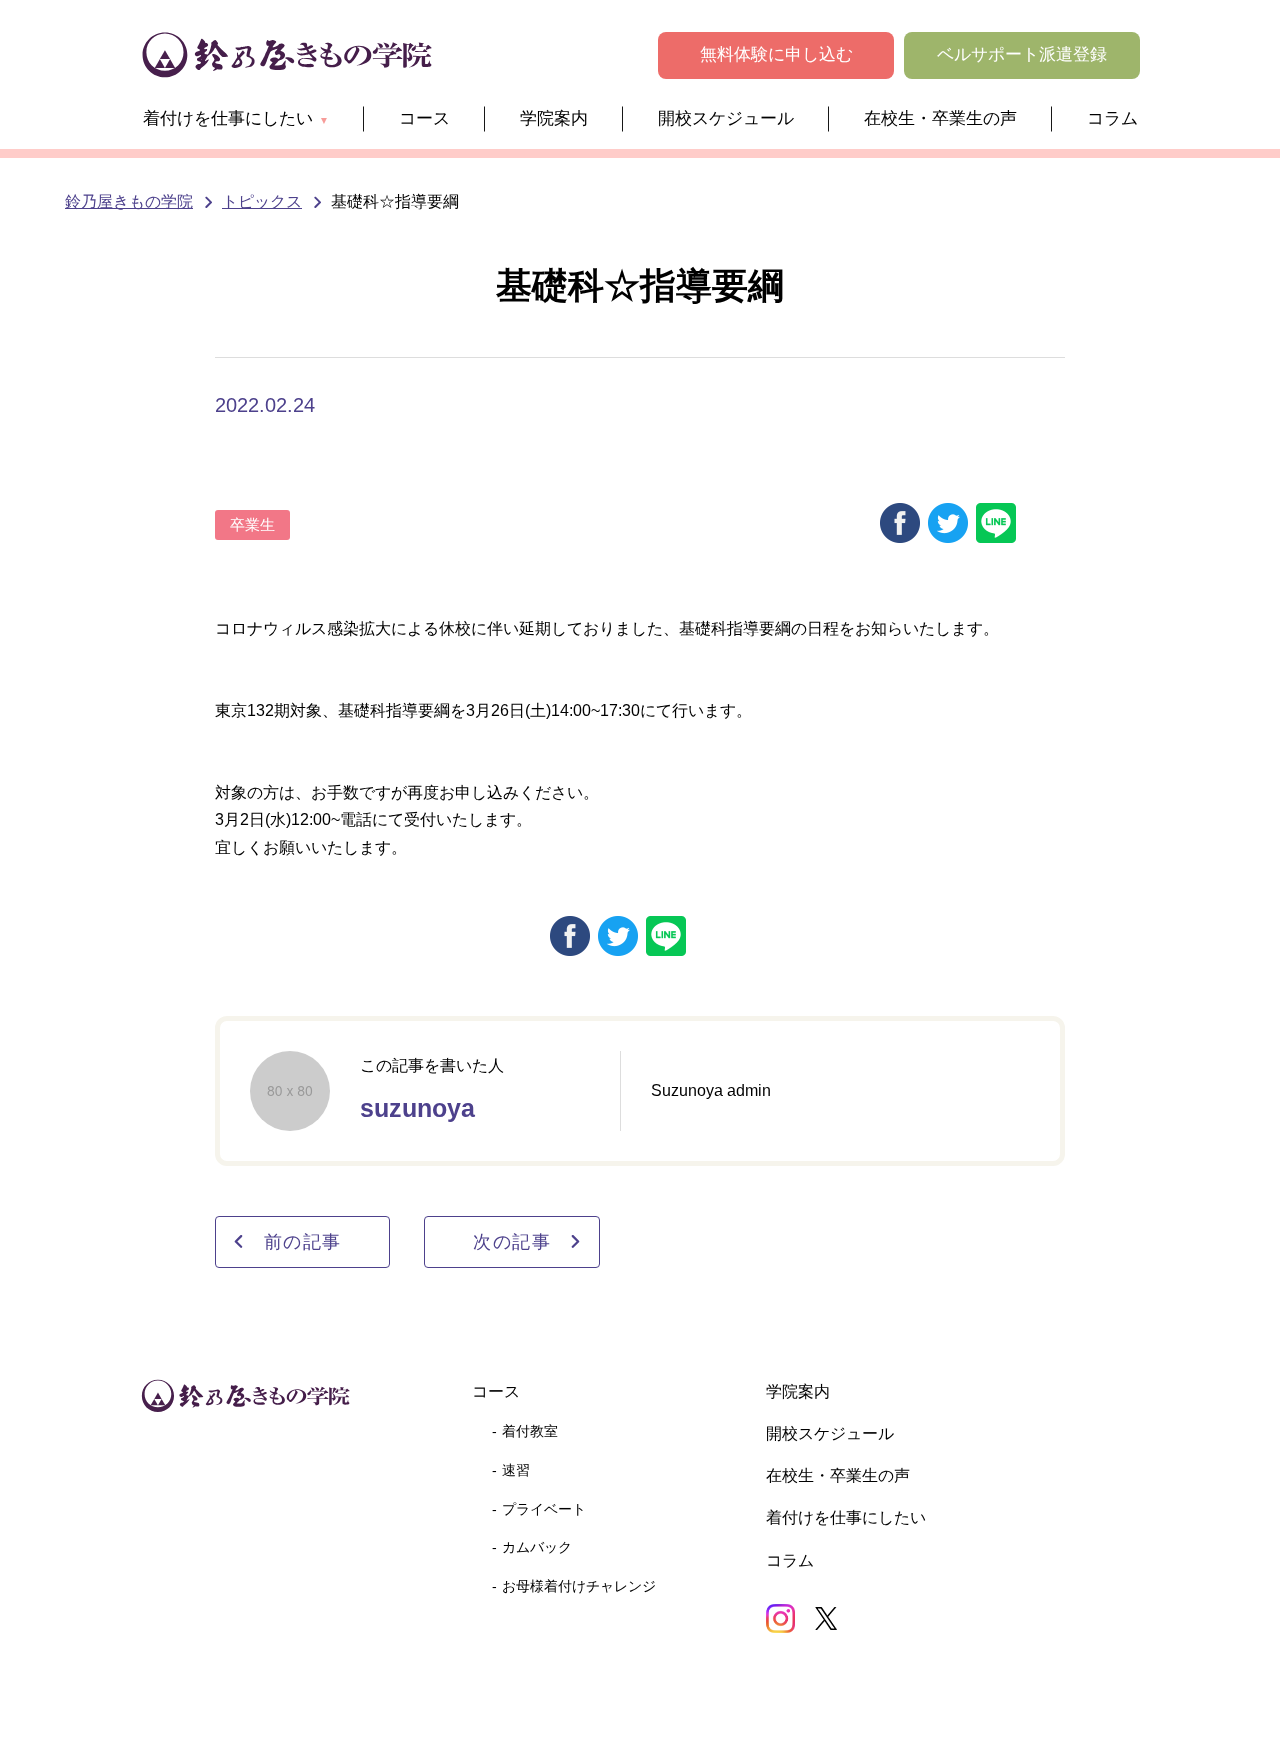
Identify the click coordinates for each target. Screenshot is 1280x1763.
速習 (516, 1470)
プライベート (544, 1509)
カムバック (537, 1547)
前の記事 (302, 1241)
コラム (1112, 118)
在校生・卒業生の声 (940, 118)
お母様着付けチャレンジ (579, 1586)
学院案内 (554, 118)
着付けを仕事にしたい (228, 118)
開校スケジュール (726, 118)
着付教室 (530, 1431)
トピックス (262, 201)
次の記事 (511, 1241)
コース (424, 118)
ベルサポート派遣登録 (1022, 54)
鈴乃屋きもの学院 (129, 201)
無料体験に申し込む (776, 54)
